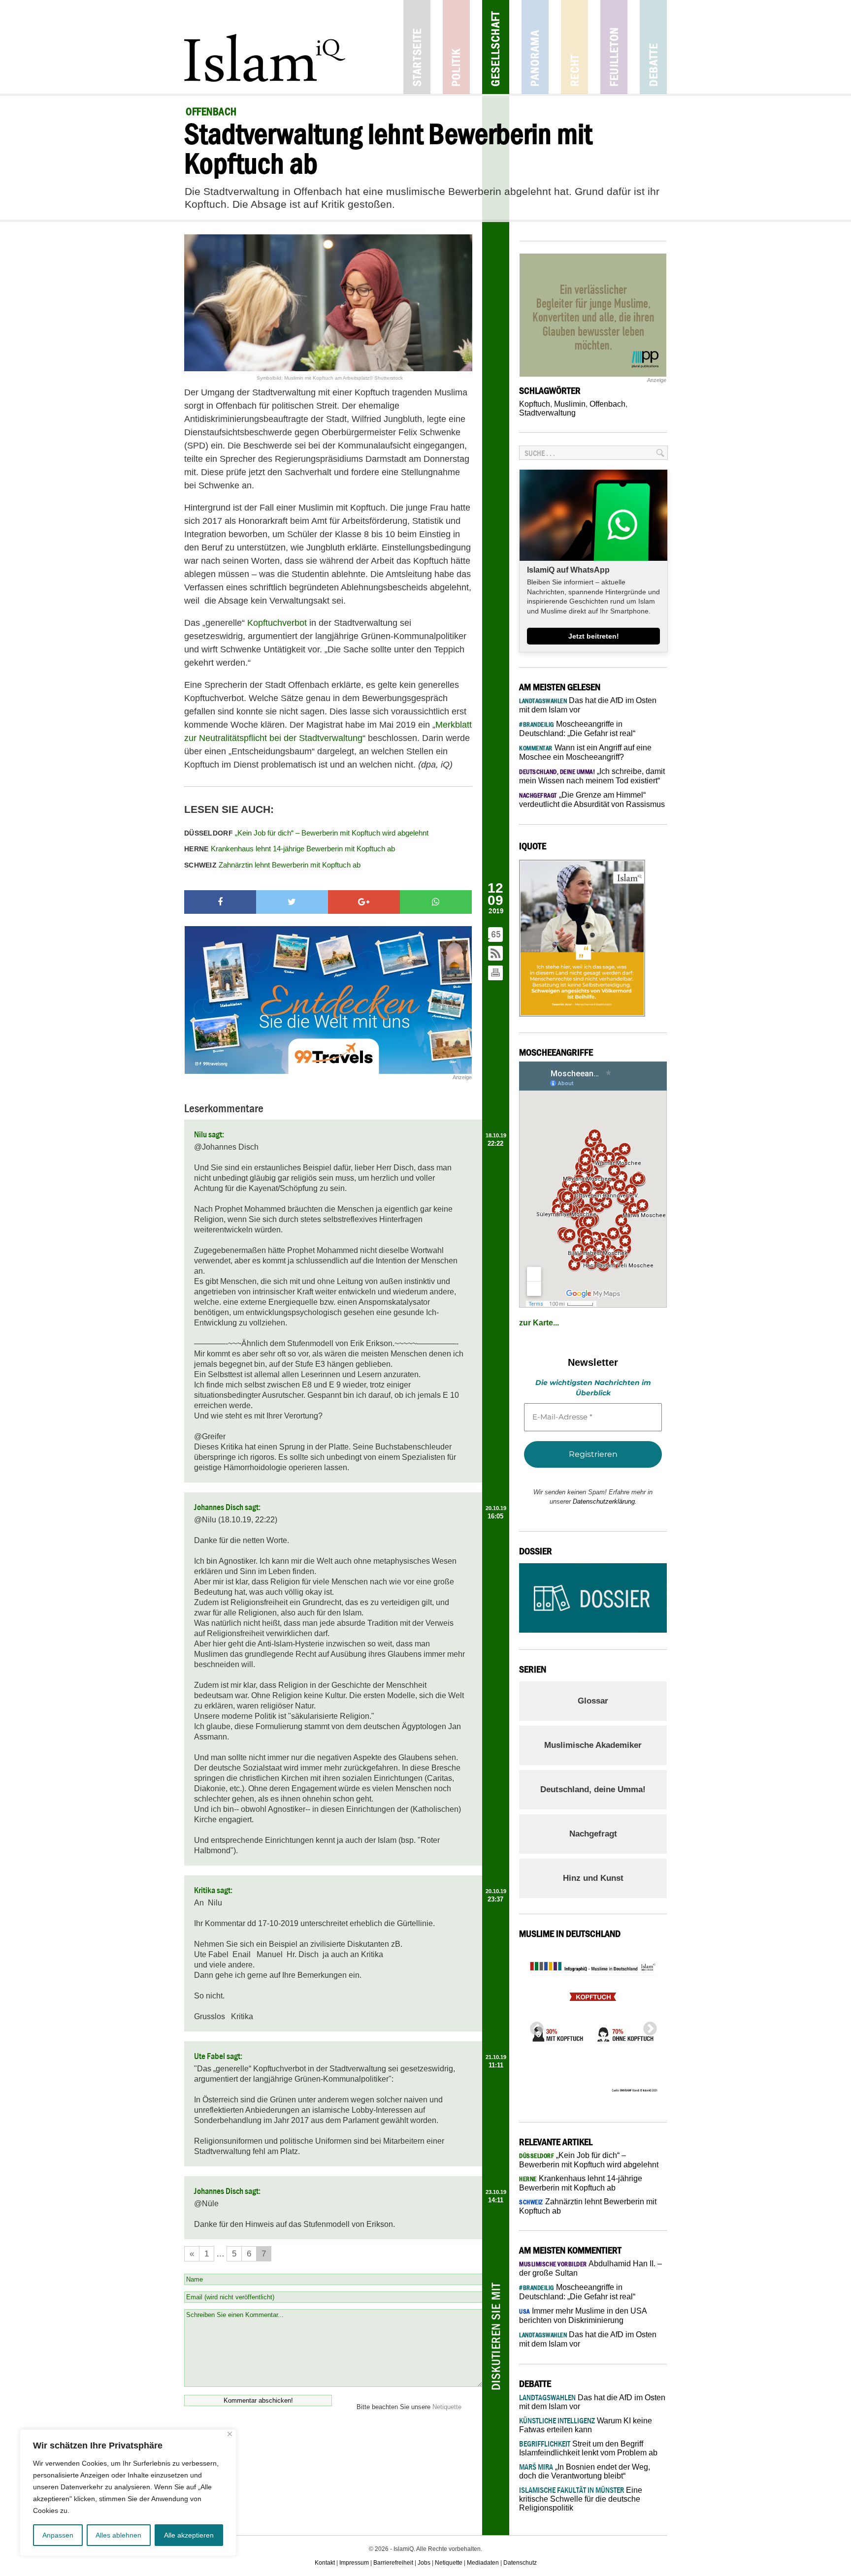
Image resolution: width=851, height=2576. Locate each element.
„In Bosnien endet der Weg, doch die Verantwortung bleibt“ (585, 2471)
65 (496, 934)
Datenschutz (520, 2563)
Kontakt (325, 2563)
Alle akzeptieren (189, 2535)
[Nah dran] (230, 2434)
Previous (534, 2026)
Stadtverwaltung (547, 413)
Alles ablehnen (118, 2535)
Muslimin (570, 404)
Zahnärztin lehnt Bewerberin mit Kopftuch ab (272, 865)
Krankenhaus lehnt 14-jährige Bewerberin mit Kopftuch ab (290, 849)
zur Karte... (539, 1323)
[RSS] (496, 954)
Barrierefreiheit (393, 2563)
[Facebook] (220, 902)
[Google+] (364, 902)
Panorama (535, 47)
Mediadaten (483, 2563)
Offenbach (607, 404)
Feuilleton (614, 47)
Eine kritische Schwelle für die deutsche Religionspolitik (581, 2499)
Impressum (354, 2563)
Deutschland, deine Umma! (593, 1789)
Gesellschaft (496, 47)
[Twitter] (292, 902)
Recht (574, 47)
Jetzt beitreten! (594, 636)
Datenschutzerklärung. (605, 1501)
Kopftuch (535, 404)
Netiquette (447, 2407)
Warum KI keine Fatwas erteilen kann (586, 2425)
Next (647, 2026)
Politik (456, 47)
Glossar (593, 1701)
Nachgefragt (593, 1834)
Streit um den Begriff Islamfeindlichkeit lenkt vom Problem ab (588, 2448)
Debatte (653, 47)
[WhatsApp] (436, 902)
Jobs (424, 2563)
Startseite (417, 47)
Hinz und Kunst (593, 1878)
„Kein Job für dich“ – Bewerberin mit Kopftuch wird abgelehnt (306, 833)
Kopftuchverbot (277, 623)
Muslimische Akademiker (593, 1745)
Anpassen (58, 2535)
